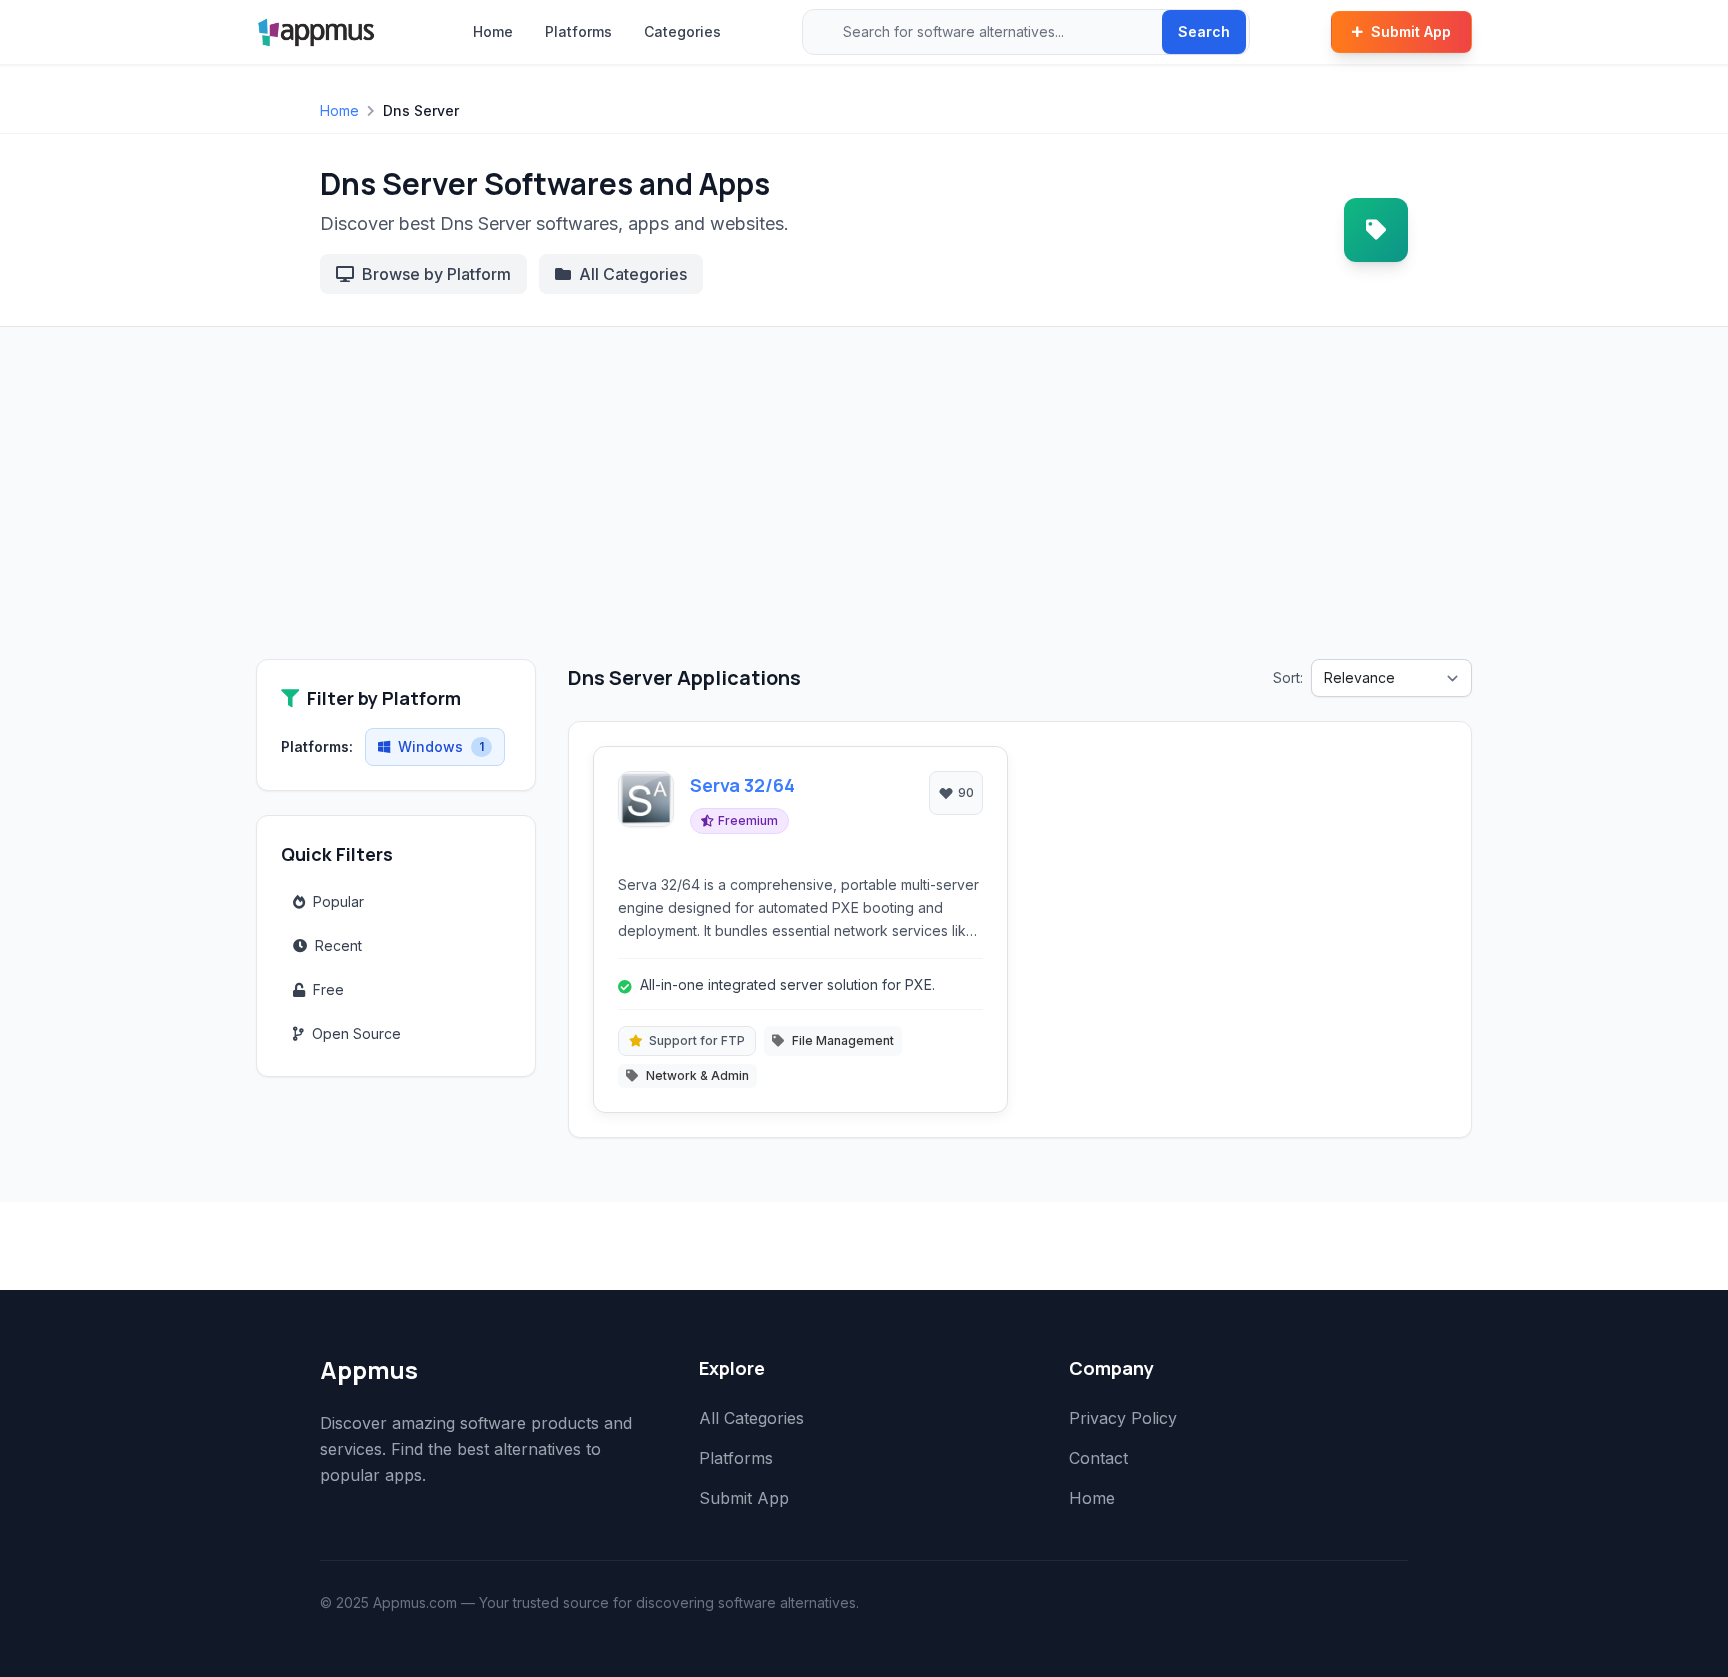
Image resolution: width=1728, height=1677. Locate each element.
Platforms (578, 31)
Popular (338, 901)
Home (493, 31)
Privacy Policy (1123, 1418)
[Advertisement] (864, 509)
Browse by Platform (436, 274)
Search (1204, 31)
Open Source (356, 1033)
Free (328, 989)
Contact (1098, 1458)
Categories (682, 31)
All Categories (633, 274)
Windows (441, 746)
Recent (338, 945)
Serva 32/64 (742, 785)
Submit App (1411, 31)
